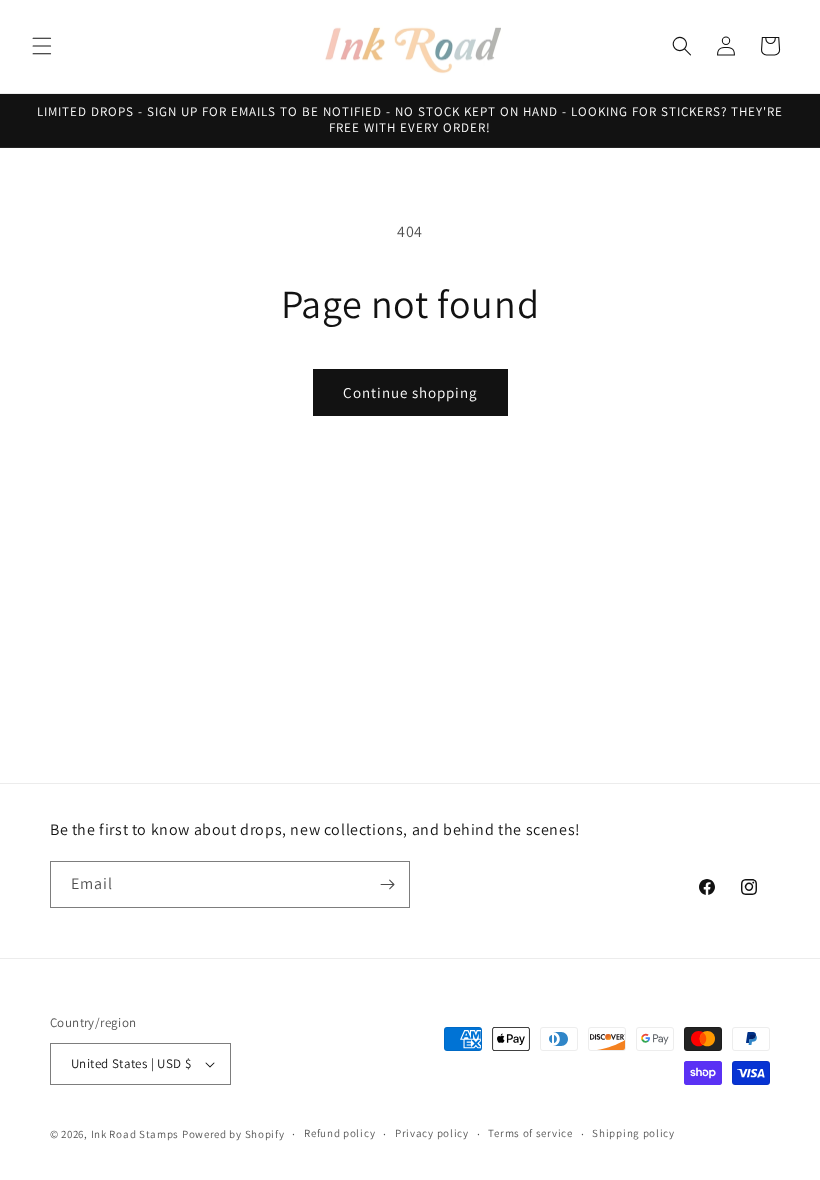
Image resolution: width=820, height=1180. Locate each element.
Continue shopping (410, 392)
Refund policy (339, 1133)
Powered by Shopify (233, 1134)
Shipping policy (633, 1133)
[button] (42, 46)
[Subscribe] (387, 884)
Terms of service (530, 1133)
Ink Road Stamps (135, 1134)
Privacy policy (432, 1133)
